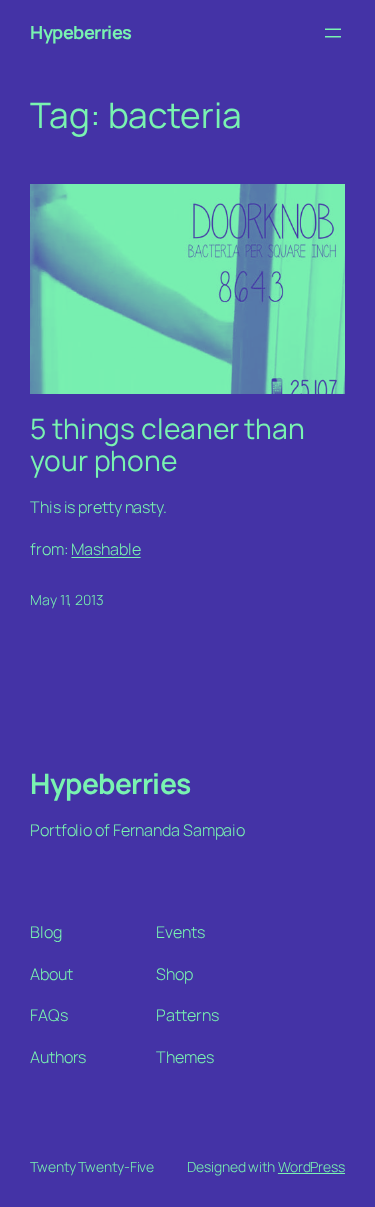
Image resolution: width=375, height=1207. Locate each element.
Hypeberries (81, 32)
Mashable (105, 549)
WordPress (311, 1166)
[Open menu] (333, 33)
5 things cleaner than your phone (167, 444)
